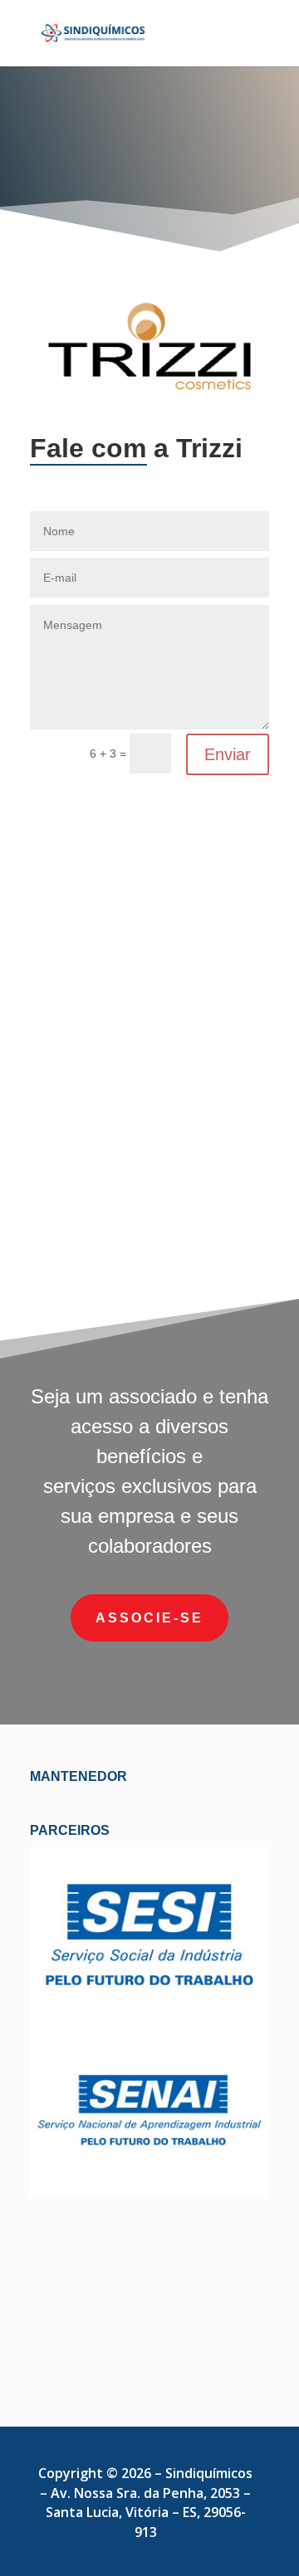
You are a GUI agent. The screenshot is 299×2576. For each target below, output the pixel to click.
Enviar (228, 754)
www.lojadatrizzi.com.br (150, 1222)
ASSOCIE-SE (149, 1618)
